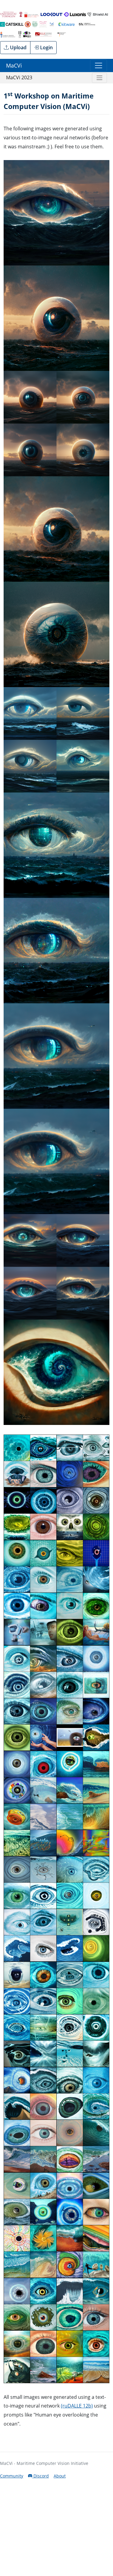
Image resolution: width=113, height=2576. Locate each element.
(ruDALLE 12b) (77, 2406)
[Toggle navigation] (99, 65)
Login (46, 47)
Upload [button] (18, 47)
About (60, 2476)
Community (12, 2476)
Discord (41, 2476)
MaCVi (14, 65)
